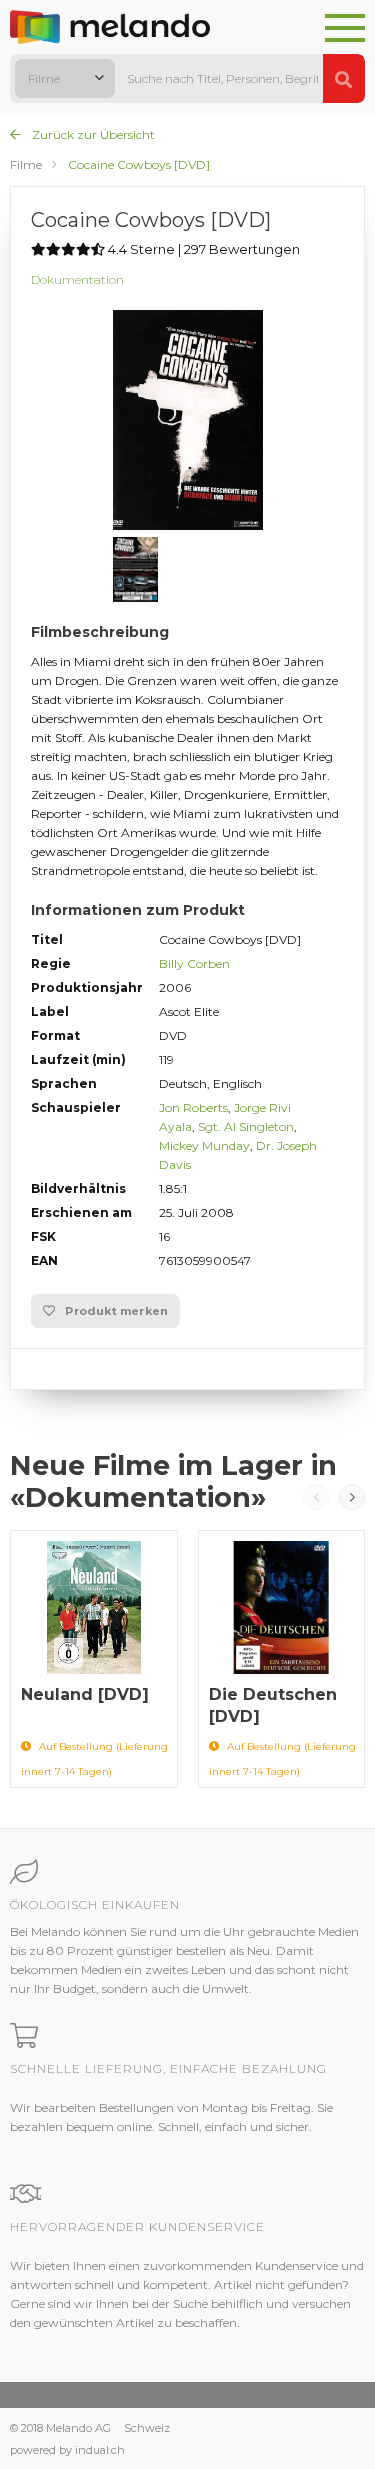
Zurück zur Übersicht (92, 134)
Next (352, 1497)
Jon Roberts (193, 1107)
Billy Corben (194, 963)
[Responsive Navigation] (345, 29)
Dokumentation (77, 279)
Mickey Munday (204, 1145)
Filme (26, 164)
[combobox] (65, 78)
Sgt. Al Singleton (246, 1126)
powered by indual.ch (67, 2450)
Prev (316, 1497)
